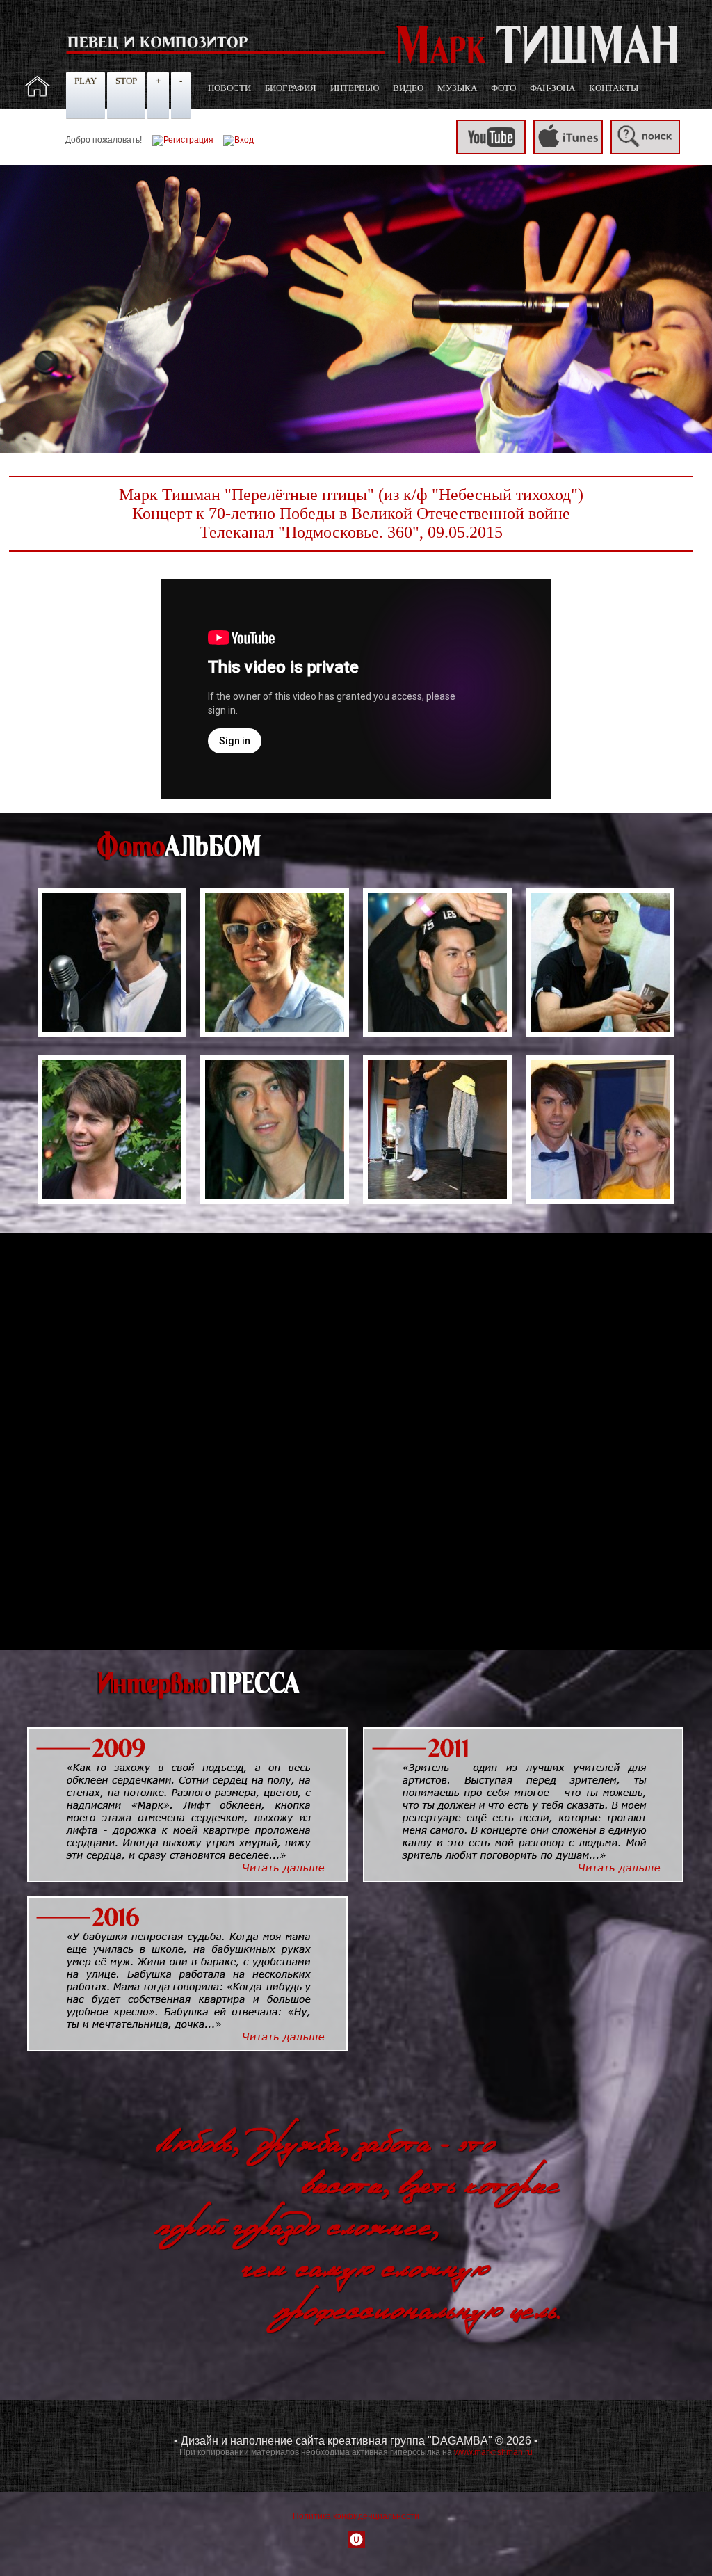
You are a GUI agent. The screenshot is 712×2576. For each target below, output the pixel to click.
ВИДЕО (408, 88)
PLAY (86, 81)
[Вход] (238, 140)
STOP (126, 81)
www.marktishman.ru (493, 2452)
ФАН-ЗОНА (552, 88)
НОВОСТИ (229, 88)
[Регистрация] (183, 140)
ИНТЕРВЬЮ (355, 88)
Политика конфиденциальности (356, 2516)
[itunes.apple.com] (568, 152)
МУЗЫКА (457, 88)
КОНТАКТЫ (614, 88)
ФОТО (503, 88)
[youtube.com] (491, 152)
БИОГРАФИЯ (291, 88)
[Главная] (38, 94)
